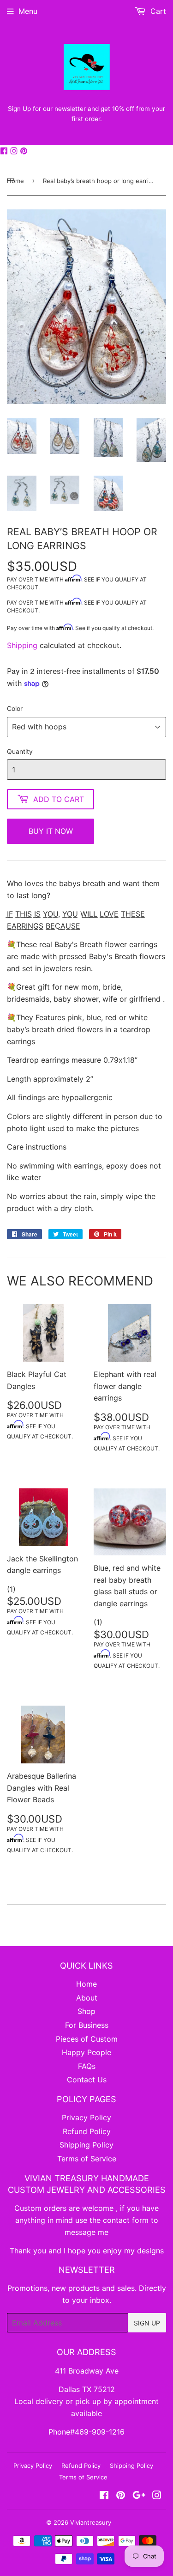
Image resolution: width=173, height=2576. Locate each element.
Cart (157, 11)
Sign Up (147, 2323)
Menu (28, 11)
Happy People (86, 2052)
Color (15, 708)
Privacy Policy (86, 2117)
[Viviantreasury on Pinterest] (24, 151)
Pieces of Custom (87, 2039)
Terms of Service (87, 2159)
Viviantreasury (91, 2522)
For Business (87, 2025)
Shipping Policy (86, 2145)
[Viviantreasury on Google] (139, 2496)
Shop (86, 2011)
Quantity (20, 751)
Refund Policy (87, 2131)
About (87, 1998)
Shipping (22, 645)
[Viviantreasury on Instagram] (15, 151)
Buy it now (51, 831)
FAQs (87, 2066)
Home (15, 181)
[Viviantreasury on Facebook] (5, 151)
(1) (11, 1589)
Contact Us (87, 2080)
